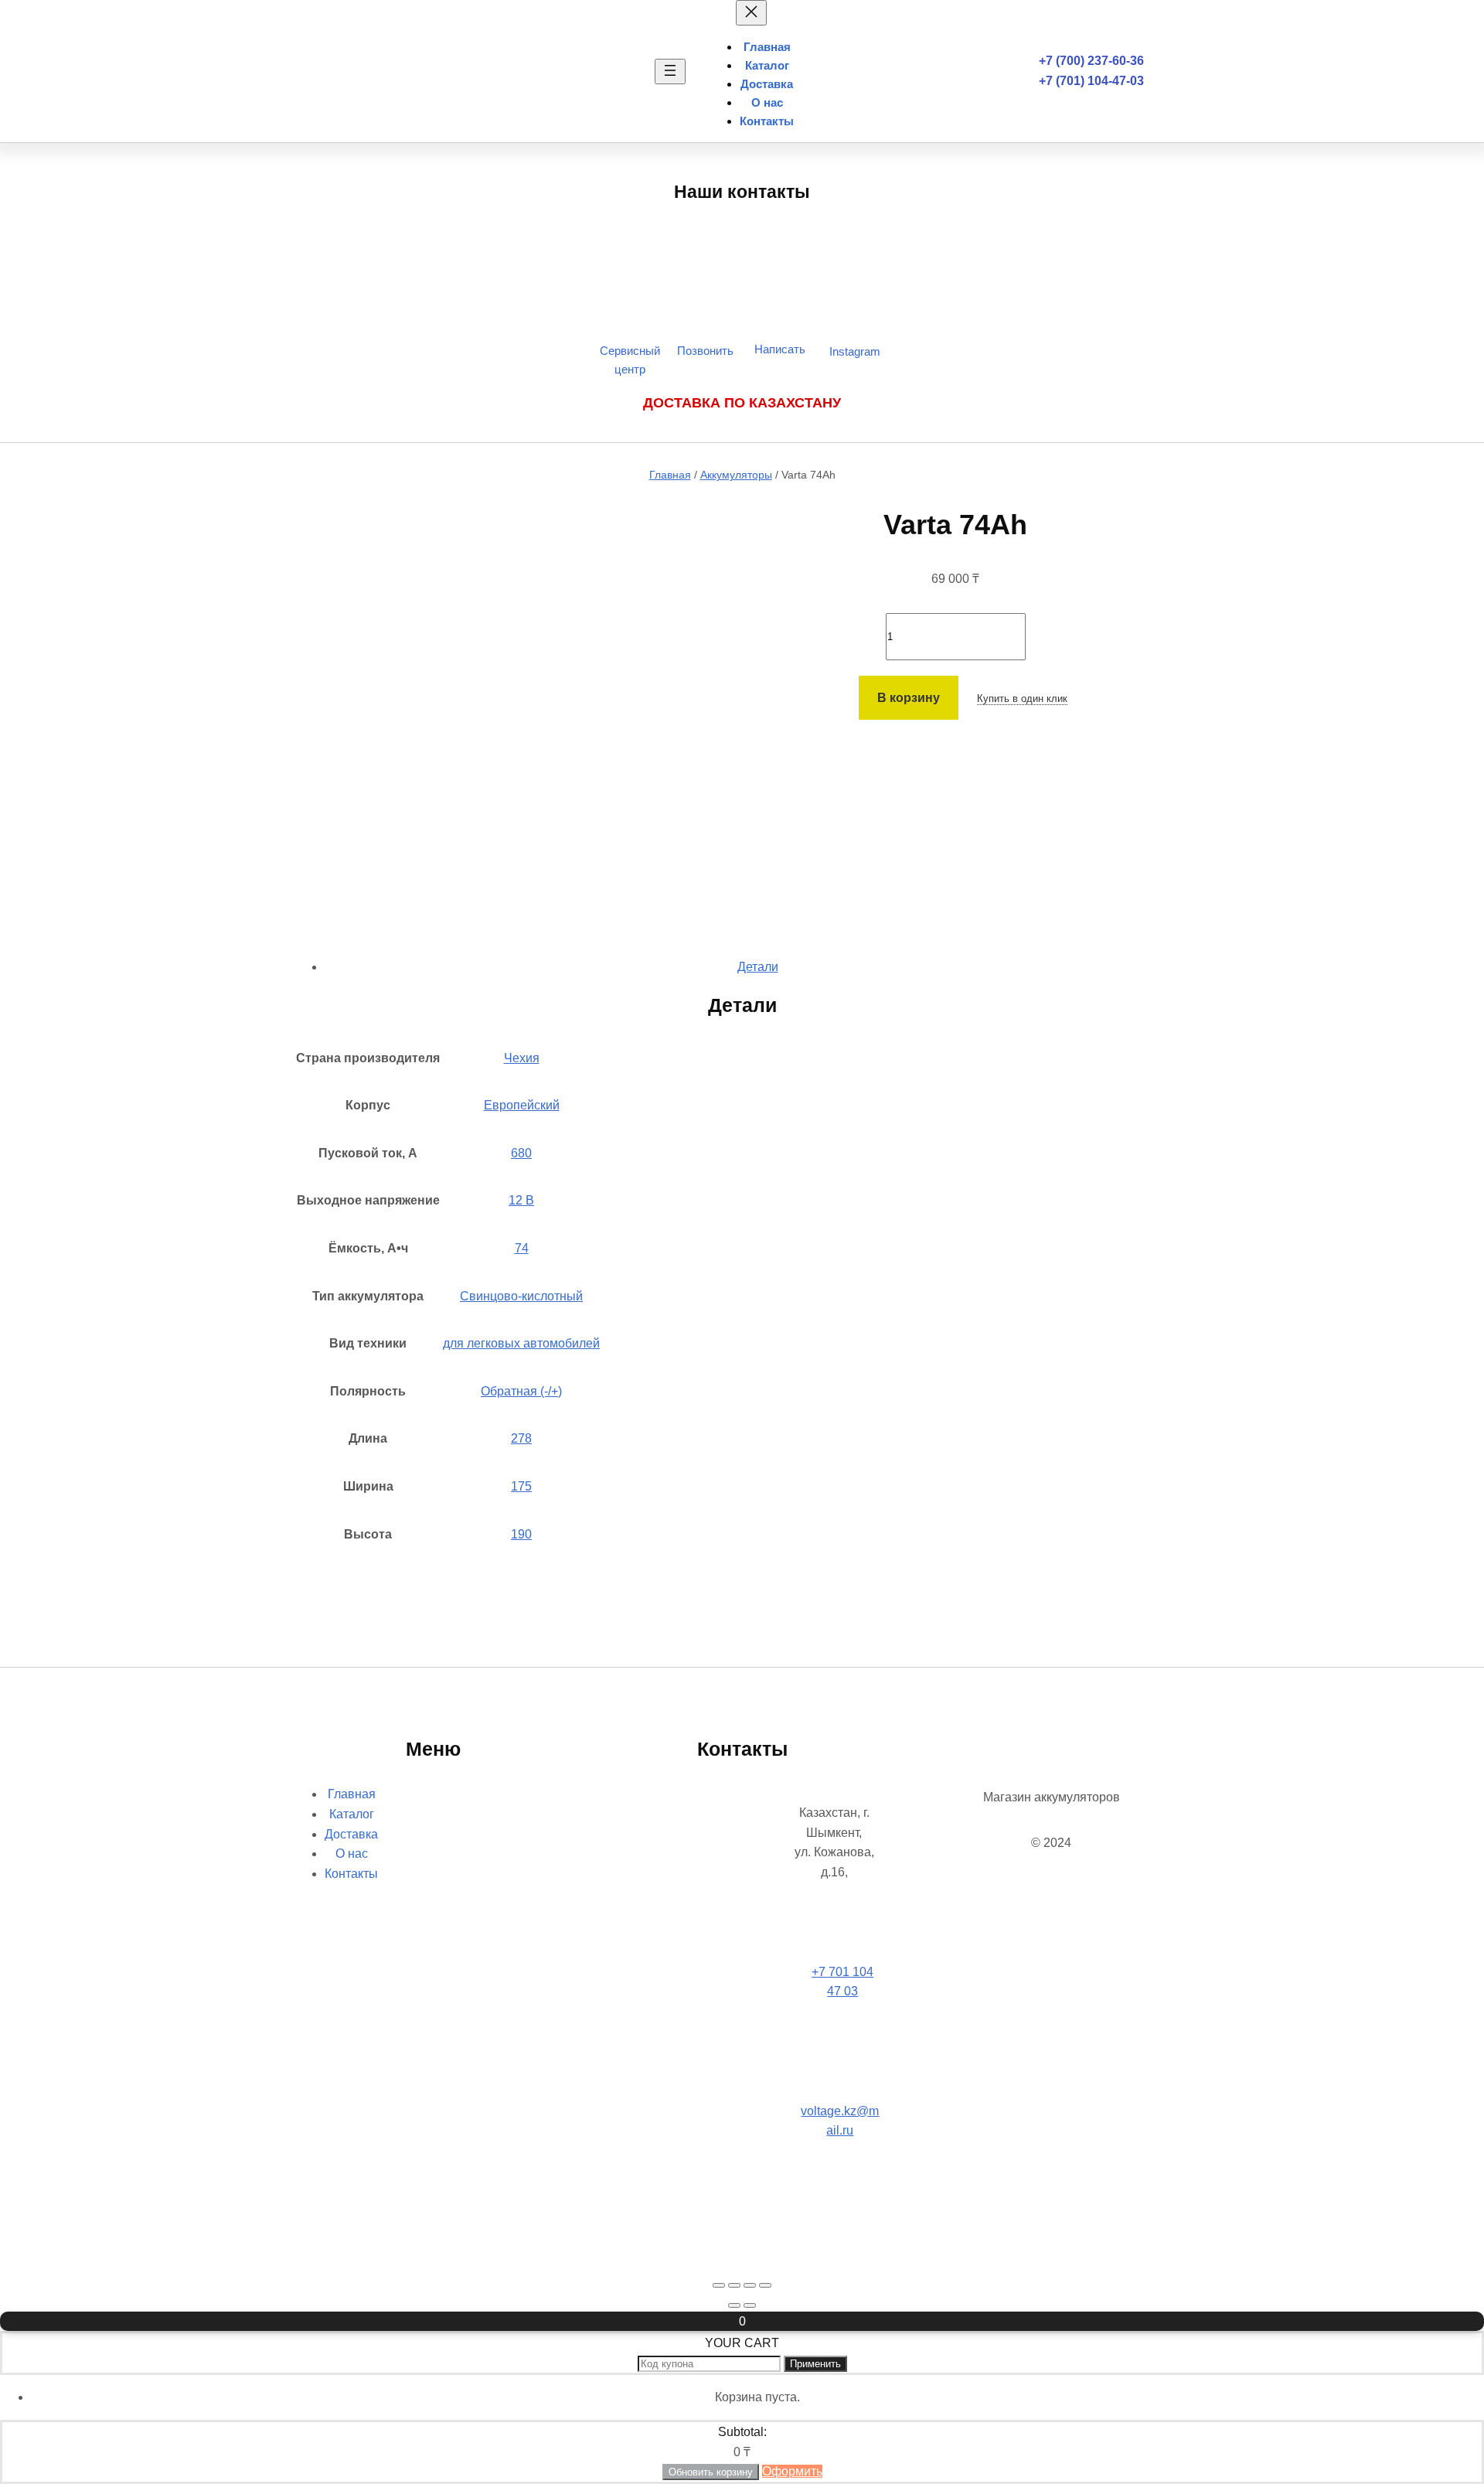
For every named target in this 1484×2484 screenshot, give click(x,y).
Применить (815, 2364)
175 (521, 1486)
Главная (670, 475)
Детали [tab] (758, 967)
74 (522, 1248)
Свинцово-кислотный (521, 1296)
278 (521, 1438)
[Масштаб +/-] (719, 2285)
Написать (780, 349)
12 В (521, 1200)
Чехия (522, 1058)
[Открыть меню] (670, 72)
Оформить (792, 2471)
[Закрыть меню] (751, 13)
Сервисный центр (630, 360)
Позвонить (705, 351)
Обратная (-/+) (521, 1391)
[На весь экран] (734, 2285)
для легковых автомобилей (521, 1343)
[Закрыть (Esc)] (765, 2285)
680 (521, 1153)
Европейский (522, 1105)
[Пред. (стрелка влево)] (734, 2305)
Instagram (855, 351)
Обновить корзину (711, 2472)
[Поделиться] (750, 2285)
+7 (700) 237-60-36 (1091, 61)
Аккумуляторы (736, 475)
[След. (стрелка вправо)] (750, 2305)
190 (521, 1534)
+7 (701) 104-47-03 (1091, 81)
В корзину (909, 698)
